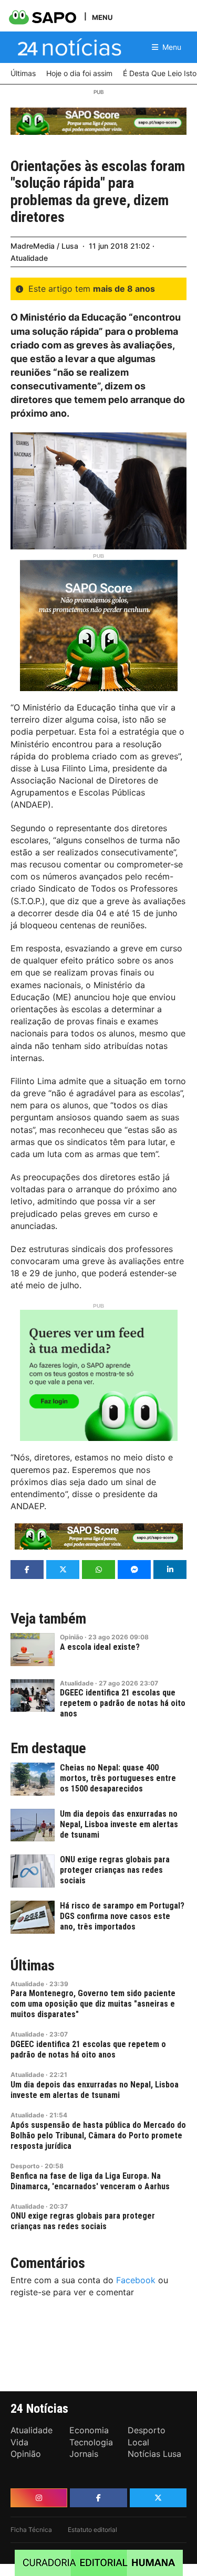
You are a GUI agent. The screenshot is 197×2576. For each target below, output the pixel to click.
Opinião (71, 1637)
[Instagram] (39, 2498)
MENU (102, 17)
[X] (158, 2498)
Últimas (33, 1966)
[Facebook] (98, 2498)
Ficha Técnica (31, 2530)
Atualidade (29, 258)
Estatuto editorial (92, 2530)
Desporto (25, 2166)
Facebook (136, 2280)
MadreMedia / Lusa (44, 246)
